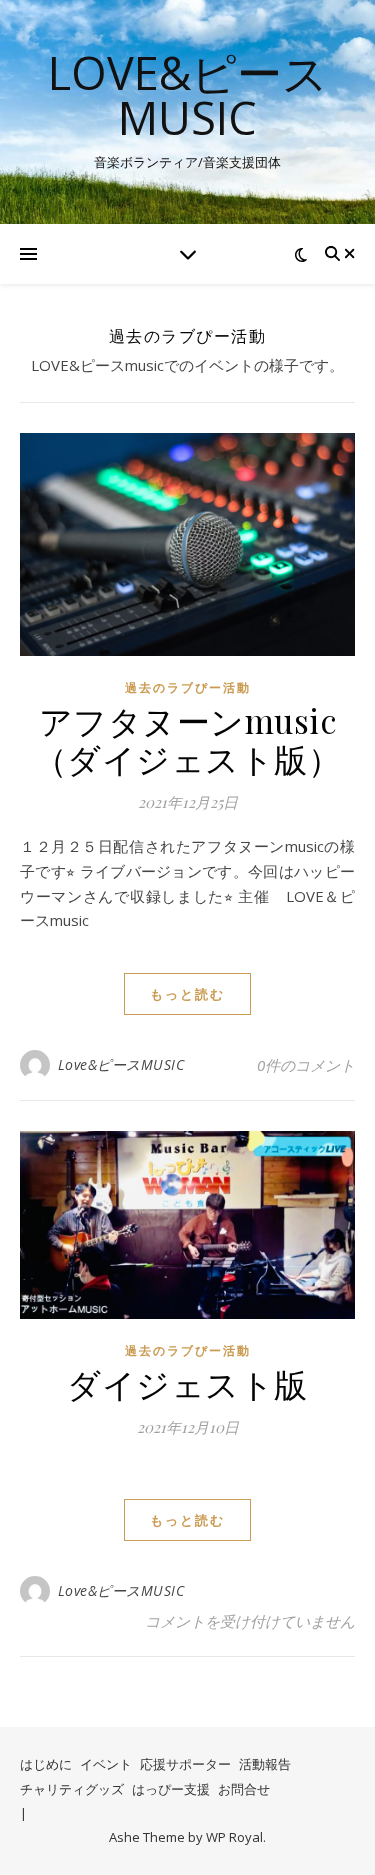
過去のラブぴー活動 (188, 687)
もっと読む (187, 994)
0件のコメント (306, 1065)
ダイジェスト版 (187, 1383)
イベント (106, 1764)
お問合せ (244, 1789)
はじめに (46, 1764)
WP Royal (234, 1837)
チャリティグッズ (72, 1789)
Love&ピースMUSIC (188, 95)
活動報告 (265, 1764)
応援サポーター (185, 1764)
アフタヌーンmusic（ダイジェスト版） (188, 739)
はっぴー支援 (171, 1789)
